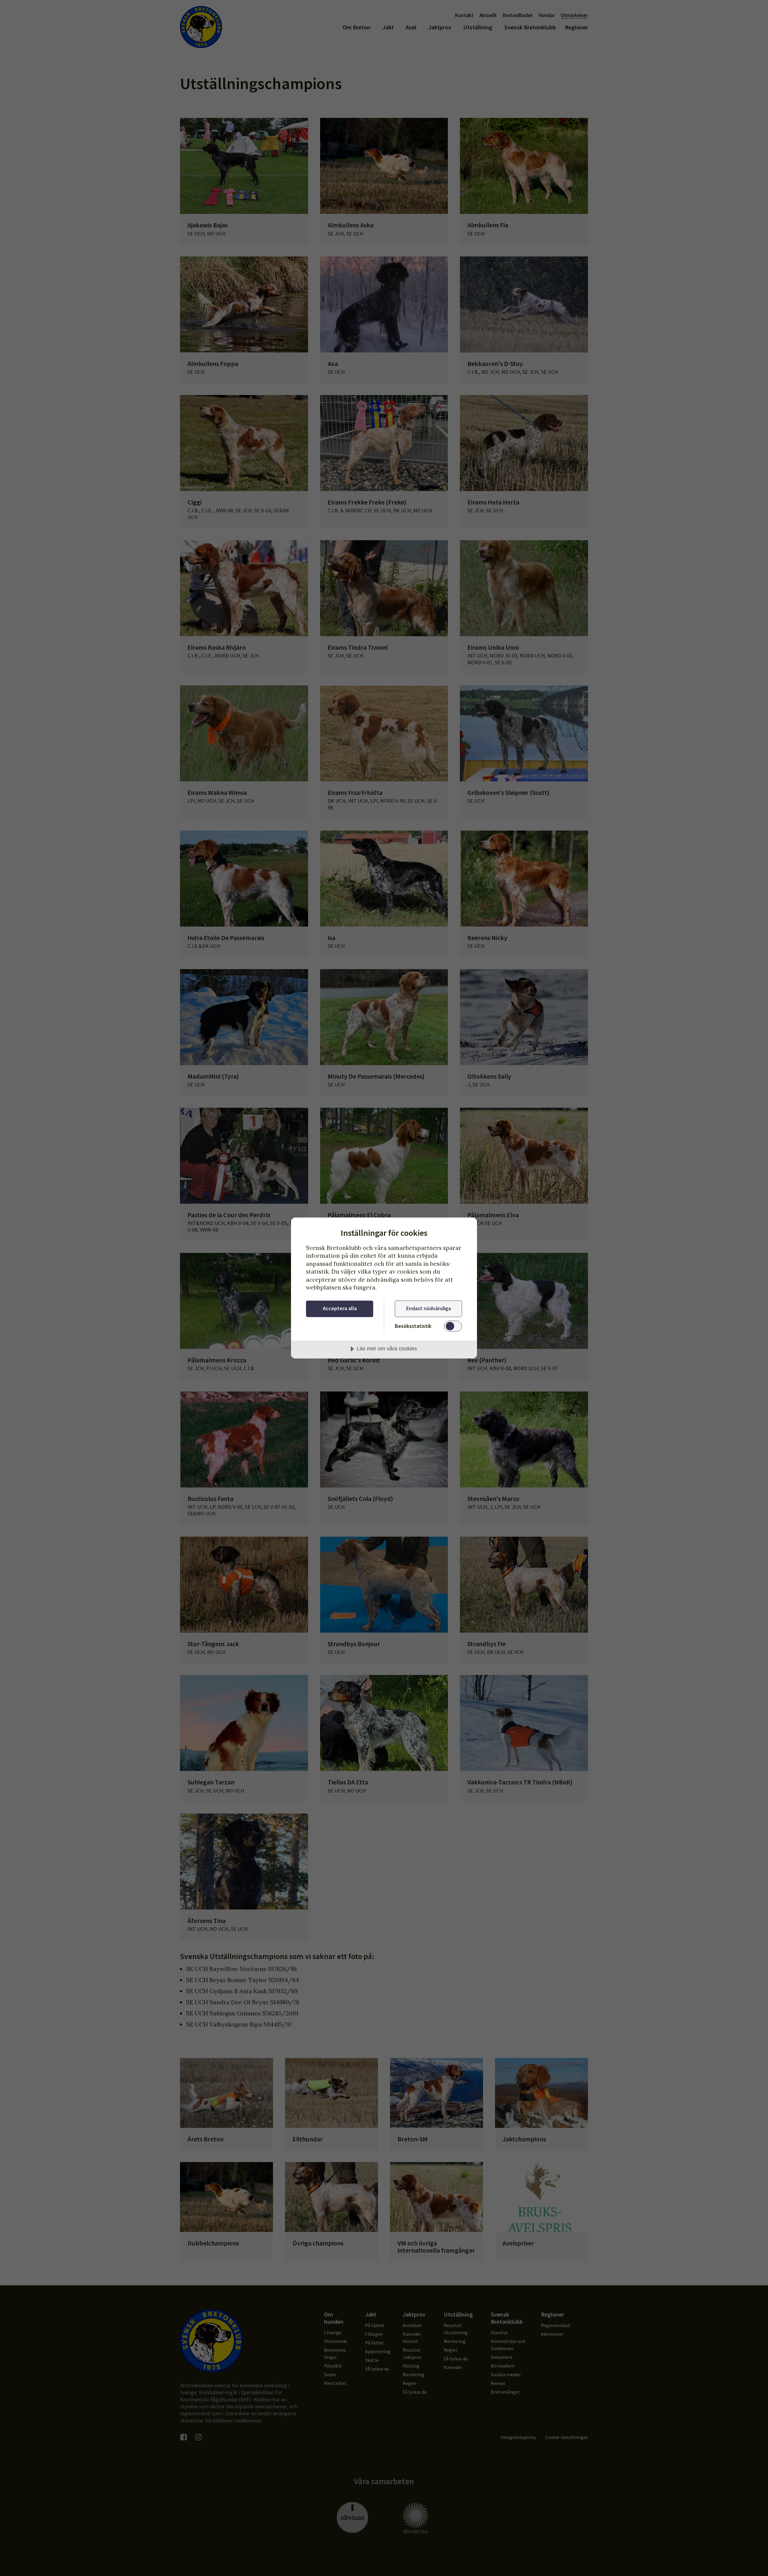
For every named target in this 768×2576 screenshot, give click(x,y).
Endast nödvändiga (429, 1308)
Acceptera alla (340, 1308)
